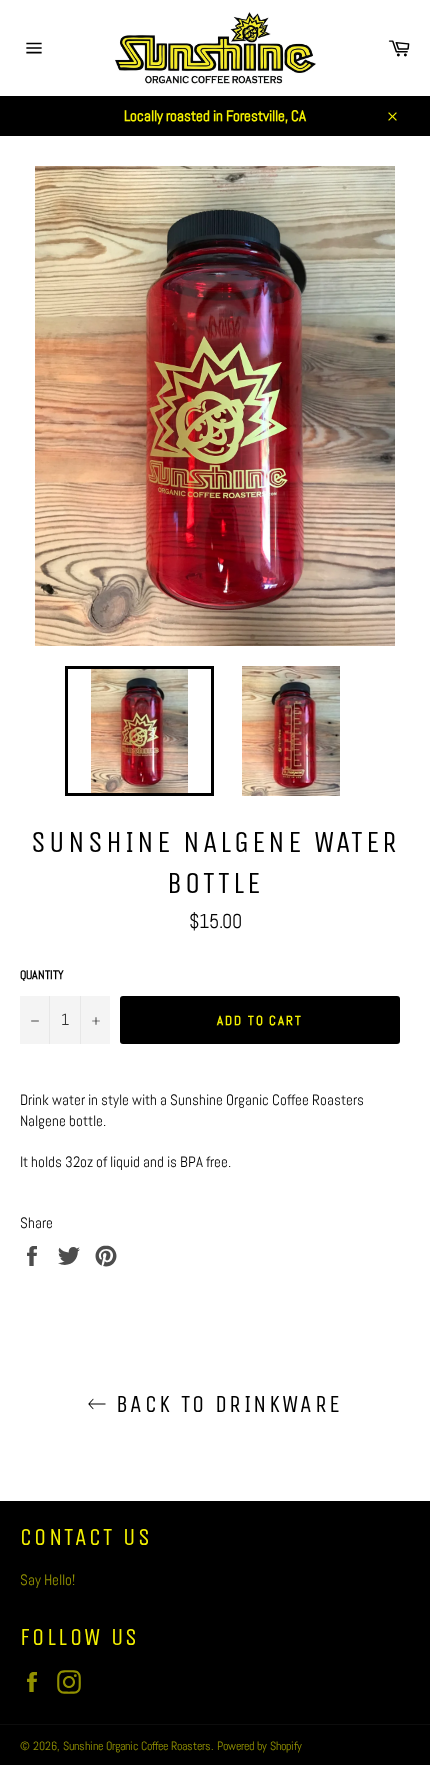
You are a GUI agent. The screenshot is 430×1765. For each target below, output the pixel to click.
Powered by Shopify (259, 1746)
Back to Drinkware (224, 1404)
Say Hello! (47, 1579)
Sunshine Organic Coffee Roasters (137, 1746)
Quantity (42, 975)
